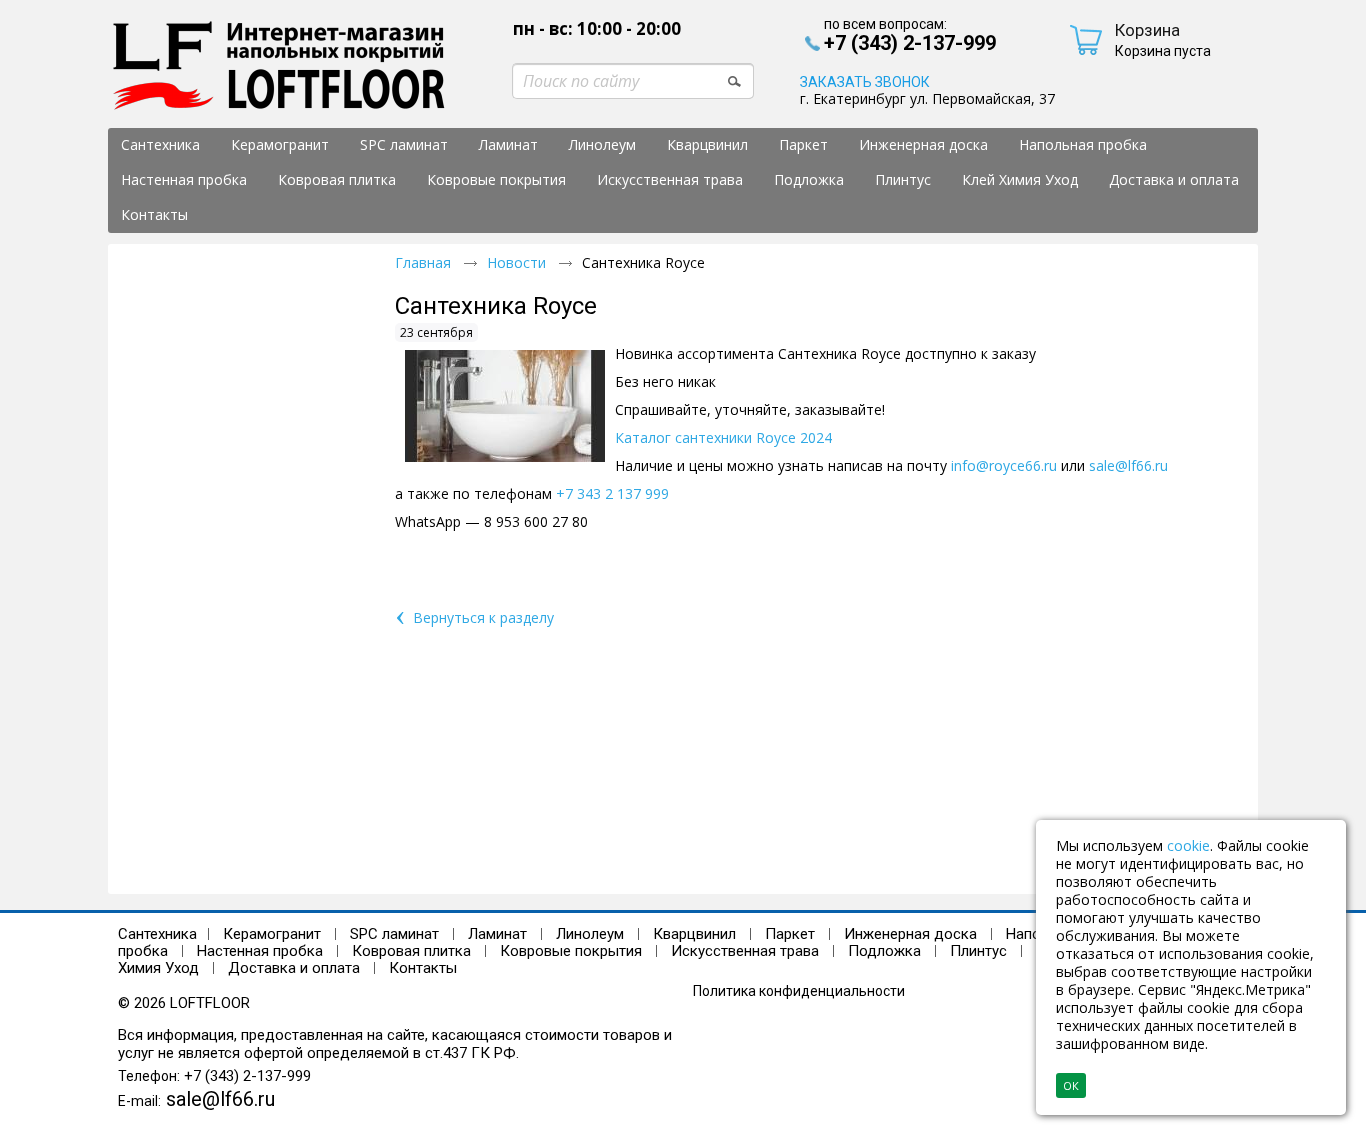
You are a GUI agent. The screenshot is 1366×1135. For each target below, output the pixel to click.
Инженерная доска (910, 934)
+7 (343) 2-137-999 (247, 1076)
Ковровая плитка (411, 951)
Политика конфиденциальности (799, 991)
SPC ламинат (394, 934)
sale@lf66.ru (1128, 465)
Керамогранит (272, 934)
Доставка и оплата (294, 968)
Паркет (790, 934)
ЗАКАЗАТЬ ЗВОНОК (865, 82)
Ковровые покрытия (571, 951)
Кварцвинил (694, 934)
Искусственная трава (747, 951)
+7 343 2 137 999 (612, 493)
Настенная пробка (260, 951)
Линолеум (590, 934)
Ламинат (497, 934)
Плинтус (978, 951)
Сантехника (157, 934)
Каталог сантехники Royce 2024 (723, 437)
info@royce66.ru (1004, 465)
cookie (1188, 845)
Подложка (884, 951)
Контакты (423, 968)
